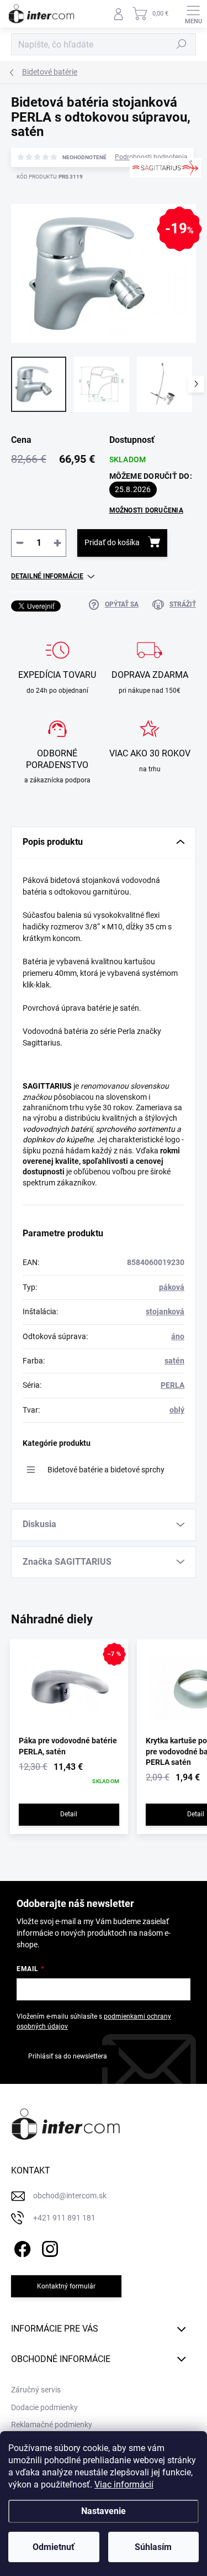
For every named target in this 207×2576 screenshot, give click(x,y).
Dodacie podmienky (44, 2407)
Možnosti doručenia (146, 510)
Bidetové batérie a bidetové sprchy (106, 1470)
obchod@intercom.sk (70, 2196)
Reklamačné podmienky (52, 2425)
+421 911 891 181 (64, 2218)
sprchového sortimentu (135, 1129)
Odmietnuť (54, 2547)
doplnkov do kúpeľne (58, 1140)
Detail (69, 1814)
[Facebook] (21, 2247)
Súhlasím (153, 2547)
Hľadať (182, 44)
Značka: (160, 203)
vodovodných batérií (57, 1129)
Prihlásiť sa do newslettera (68, 2056)
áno (178, 1336)
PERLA (173, 1385)
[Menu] (193, 14)
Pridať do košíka (112, 542)
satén (174, 1361)
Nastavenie (104, 2511)
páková (172, 1287)
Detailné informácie (47, 576)
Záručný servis (36, 2390)
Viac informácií (124, 2484)
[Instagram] (48, 2247)
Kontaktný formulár (66, 2286)
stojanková (165, 1311)
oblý (177, 1410)
